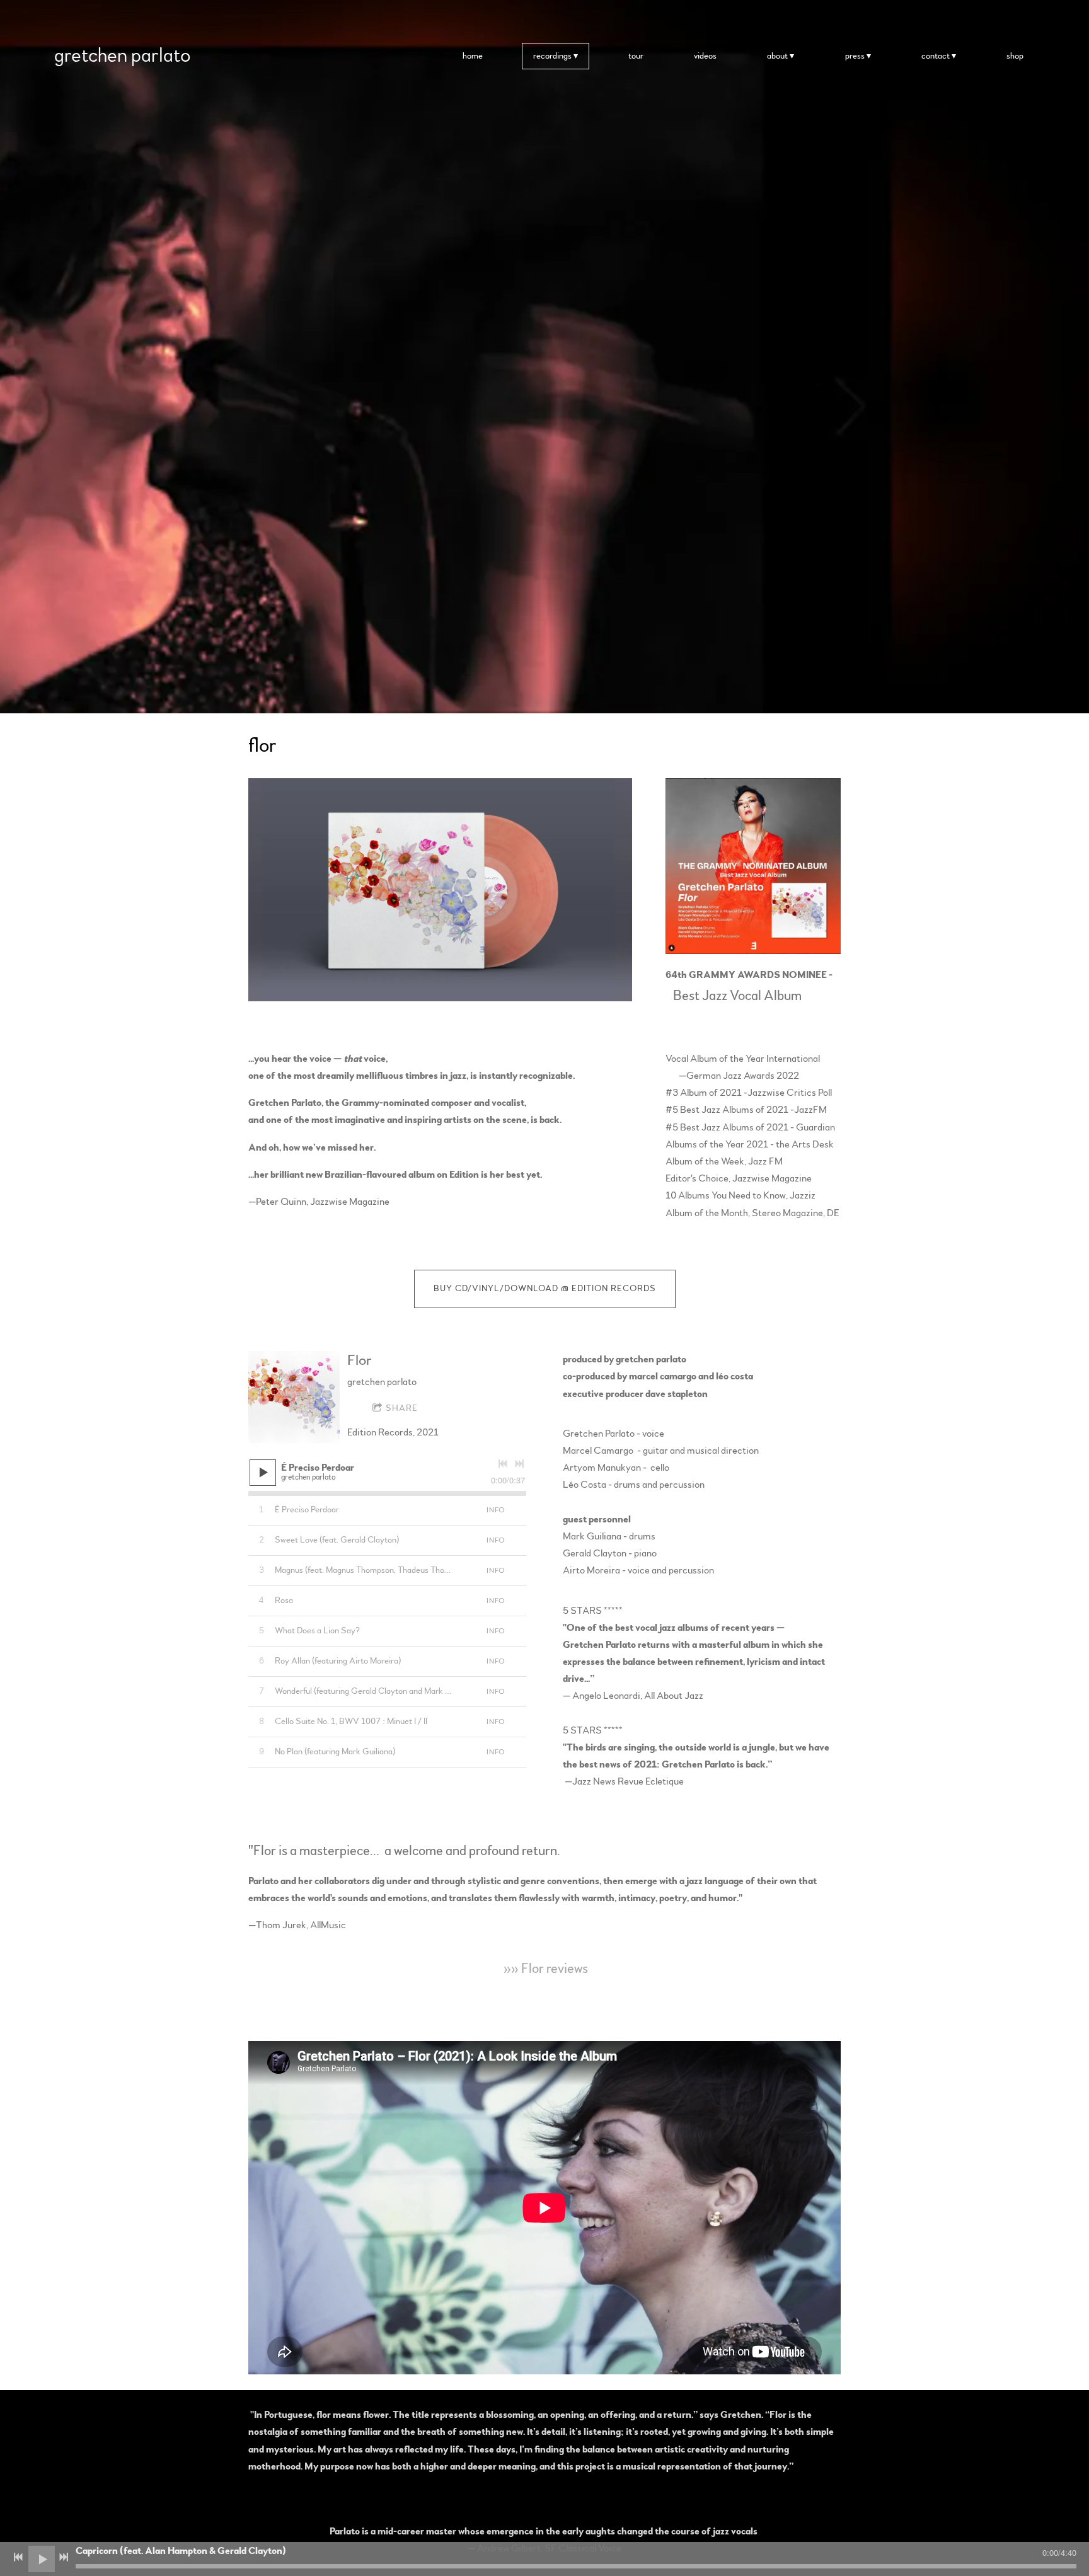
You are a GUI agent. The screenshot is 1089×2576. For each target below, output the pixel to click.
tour (636, 56)
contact (936, 56)
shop (1015, 56)
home (473, 56)
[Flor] (294, 1397)
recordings (552, 56)
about (777, 56)
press (855, 56)
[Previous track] (503, 1464)
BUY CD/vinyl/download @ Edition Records (545, 1289)
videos (705, 56)
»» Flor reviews (544, 1969)
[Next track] (519, 1464)
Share (402, 1408)
